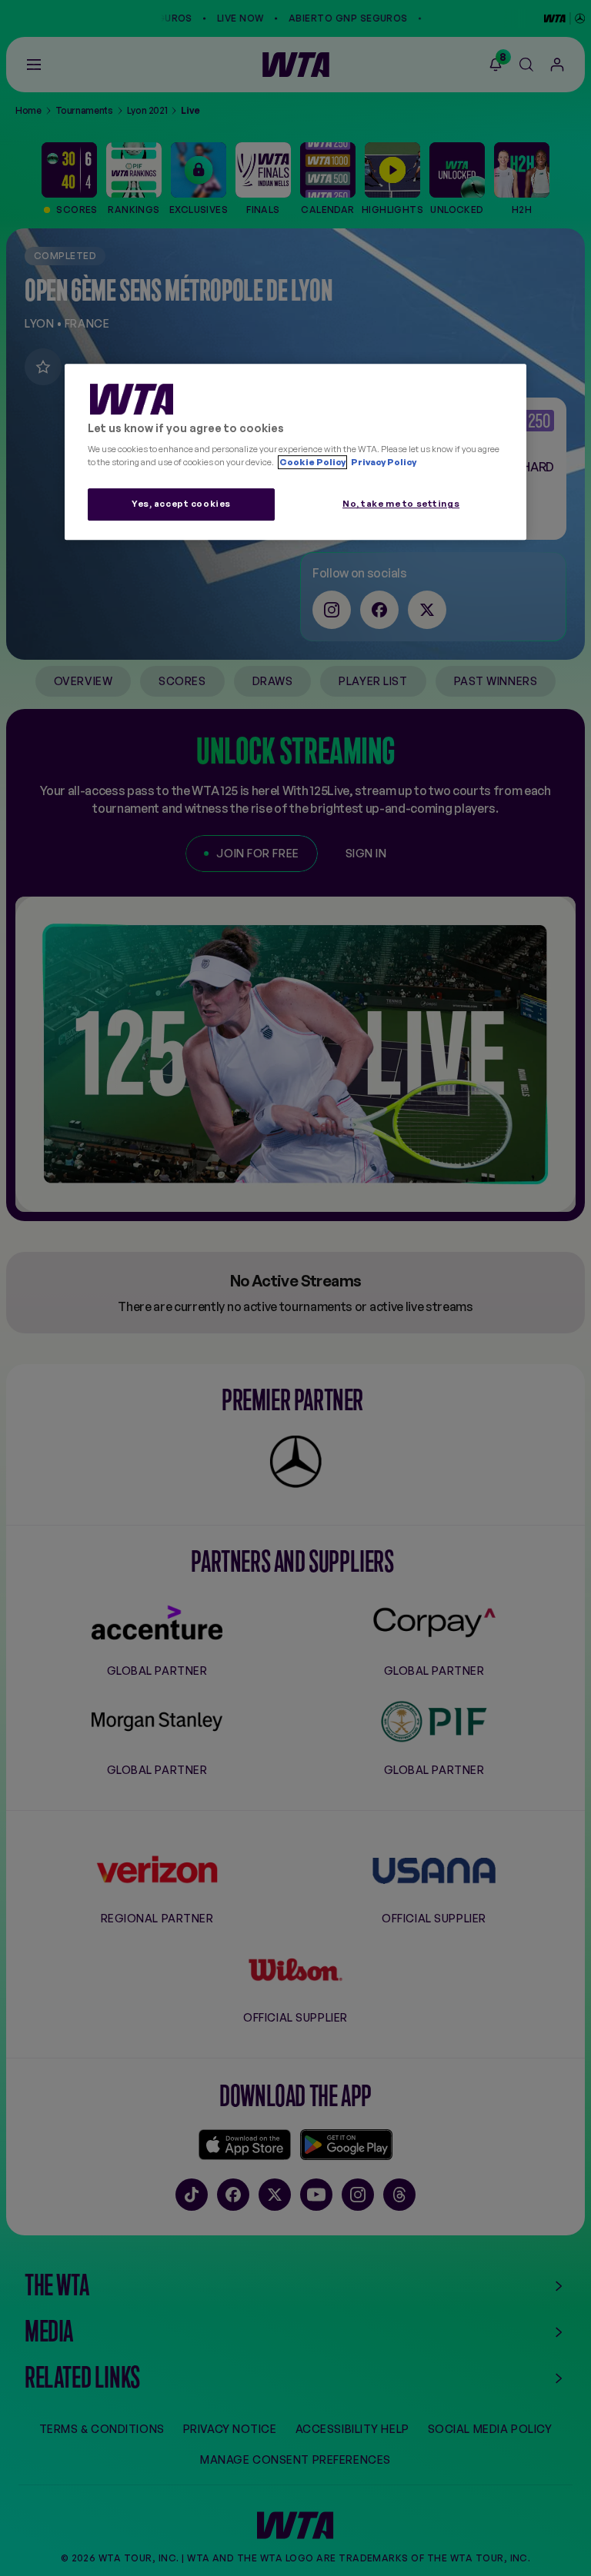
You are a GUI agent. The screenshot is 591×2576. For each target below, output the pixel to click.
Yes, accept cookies (181, 504)
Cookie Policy (312, 462)
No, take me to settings (401, 504)
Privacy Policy (383, 462)
